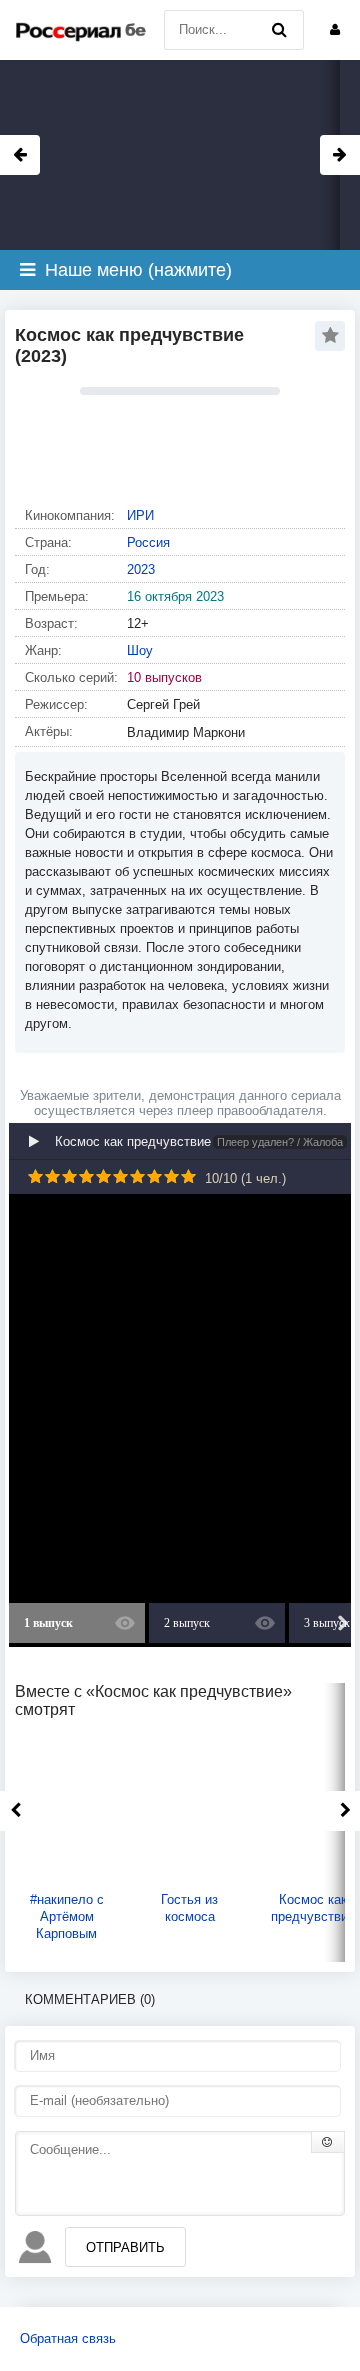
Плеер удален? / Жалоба (280, 1142)
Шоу (140, 650)
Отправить (125, 2247)
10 (188, 1176)
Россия (148, 542)
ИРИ (140, 515)
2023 (141, 569)
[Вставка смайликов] (328, 2142)
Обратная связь (68, 2338)
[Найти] (279, 30)
